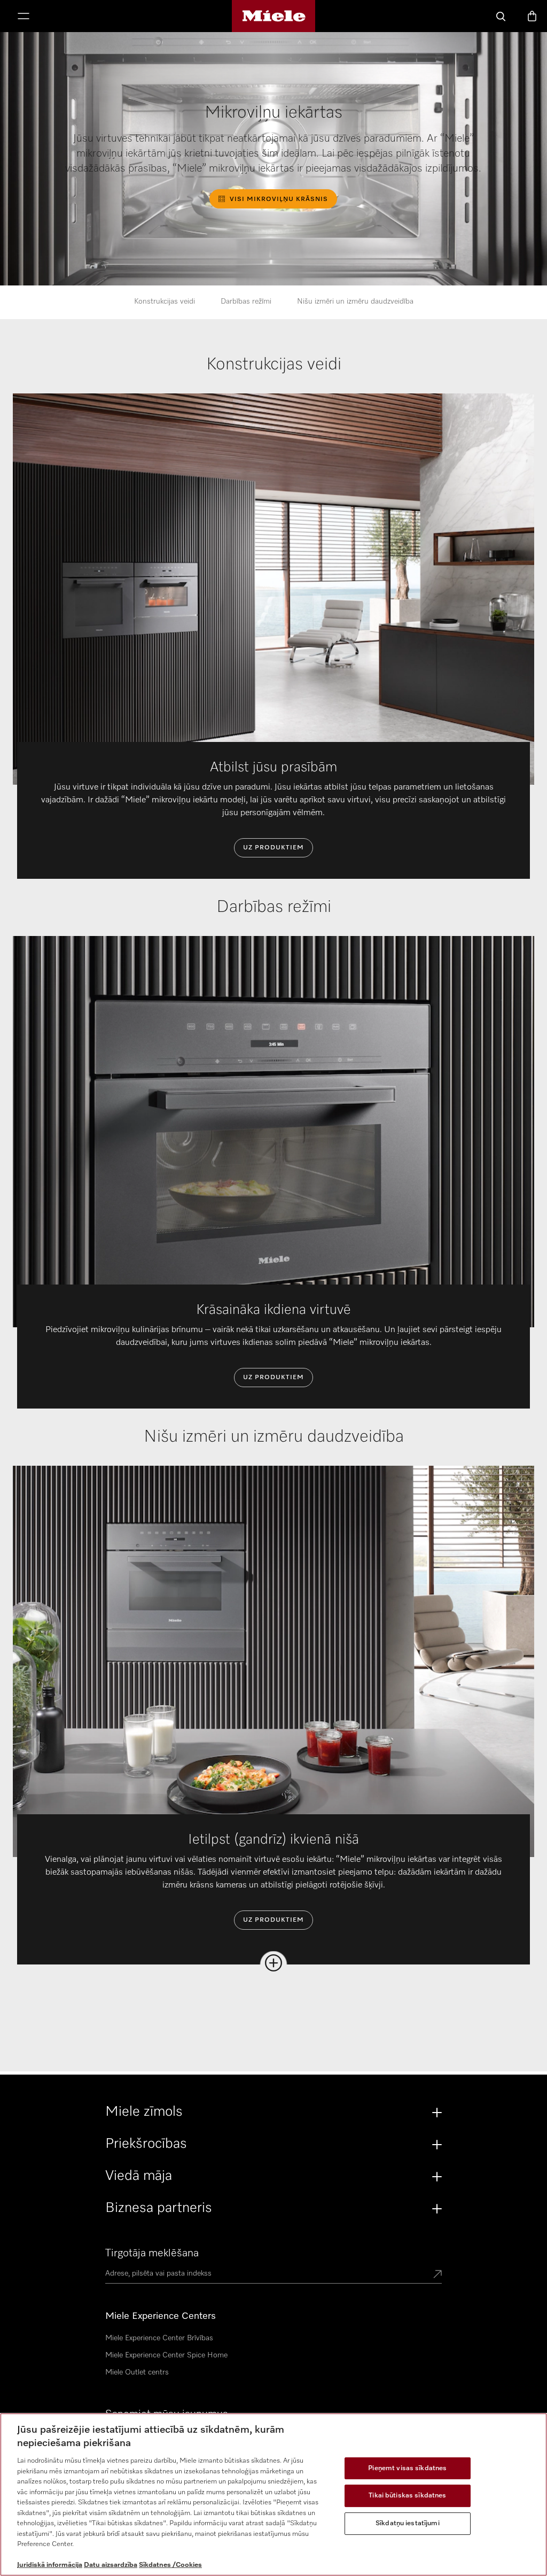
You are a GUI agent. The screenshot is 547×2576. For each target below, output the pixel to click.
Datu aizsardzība (111, 2565)
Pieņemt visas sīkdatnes (407, 2468)
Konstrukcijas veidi (165, 301)
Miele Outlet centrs (137, 2372)
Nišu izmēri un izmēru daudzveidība (355, 301)
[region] (273, 2494)
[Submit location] (437, 2275)
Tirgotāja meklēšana (152, 2253)
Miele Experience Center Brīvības (159, 2338)
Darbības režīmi (246, 301)
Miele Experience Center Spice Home (166, 2355)
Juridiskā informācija (50, 2565)
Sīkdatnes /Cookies (170, 2565)
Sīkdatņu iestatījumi (408, 2523)
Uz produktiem (273, 848)
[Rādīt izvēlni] (24, 17)
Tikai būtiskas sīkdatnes (407, 2496)
